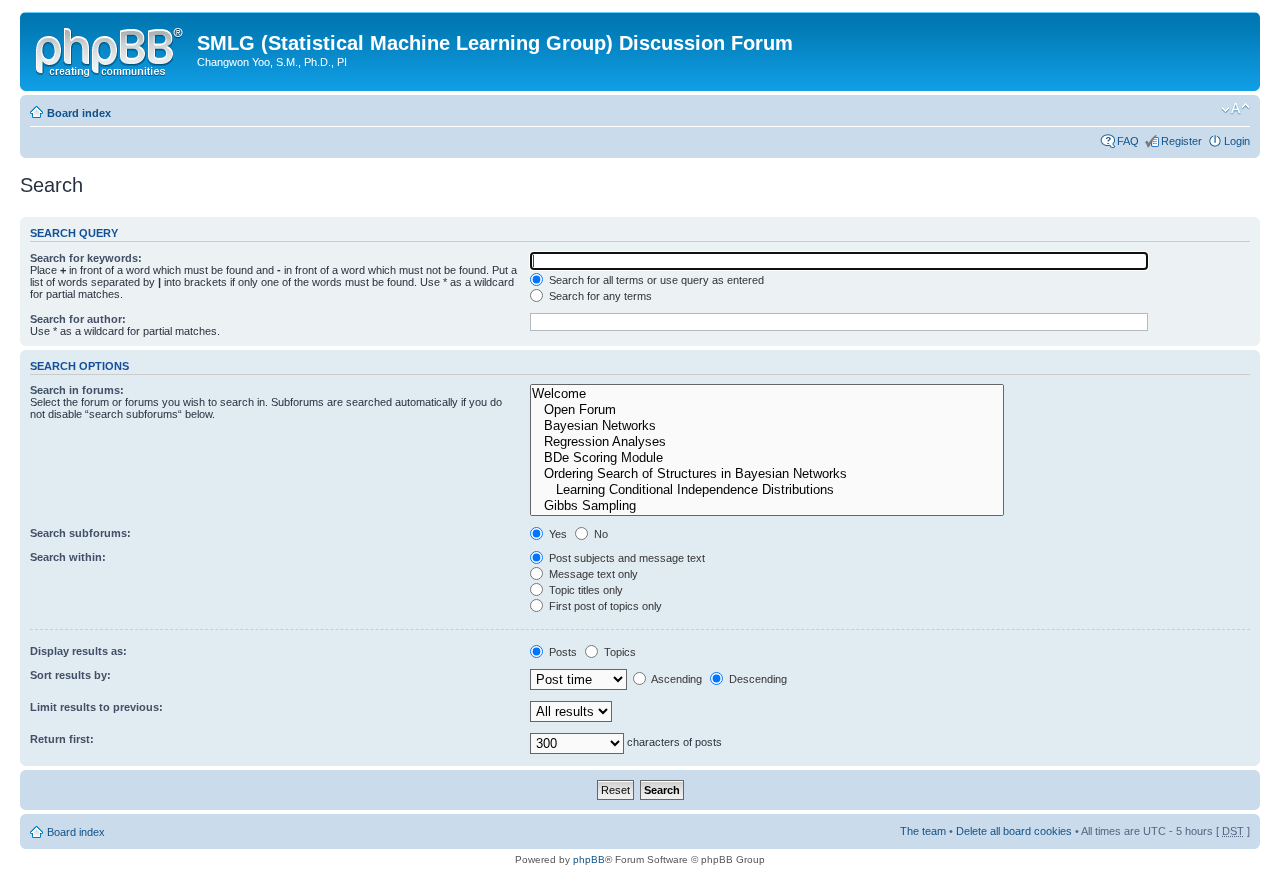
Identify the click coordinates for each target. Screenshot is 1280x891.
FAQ (1128, 141)
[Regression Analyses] (766, 442)
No (599, 534)
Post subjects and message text (625, 558)
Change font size (1235, 109)
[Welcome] (766, 394)
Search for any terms (599, 296)
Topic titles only (584, 590)
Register (1181, 141)
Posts (561, 652)
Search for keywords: (86, 258)
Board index (79, 113)
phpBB (589, 859)
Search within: (68, 557)
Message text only (592, 574)
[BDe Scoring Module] (766, 458)
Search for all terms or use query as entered (655, 280)
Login (1237, 141)
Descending (756, 679)
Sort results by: (70, 675)
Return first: (62, 739)
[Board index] (111, 49)
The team (923, 831)
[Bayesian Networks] (766, 426)
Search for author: (78, 319)
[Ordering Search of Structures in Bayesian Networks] (766, 474)
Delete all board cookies (1014, 831)
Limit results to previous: (96, 707)
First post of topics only (604, 606)
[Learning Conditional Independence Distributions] (766, 490)
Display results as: (78, 651)
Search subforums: (80, 533)
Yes (556, 534)
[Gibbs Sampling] (766, 506)
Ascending (675, 679)
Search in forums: (77, 390)
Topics (618, 652)
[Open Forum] (766, 410)
